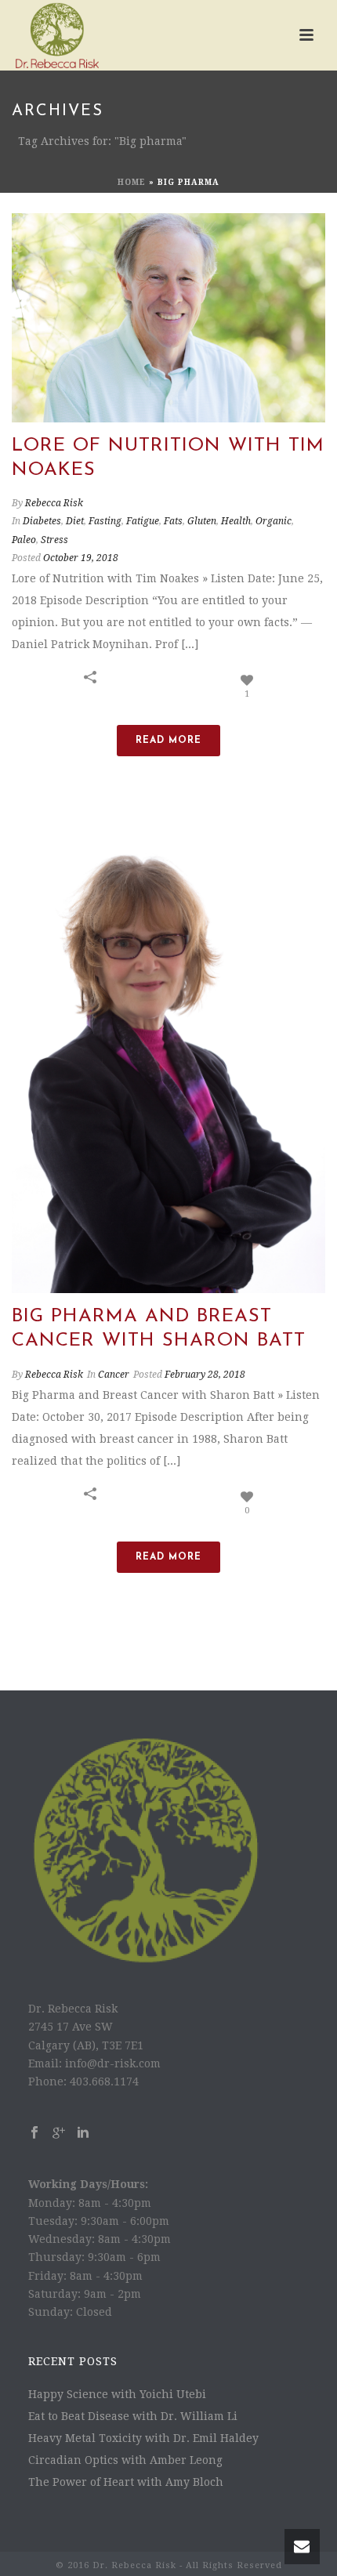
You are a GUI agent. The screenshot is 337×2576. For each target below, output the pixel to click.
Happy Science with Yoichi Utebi (117, 2394)
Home (132, 182)
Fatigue (143, 521)
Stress (54, 540)
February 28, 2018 (205, 1375)
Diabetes (42, 521)
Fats (173, 521)
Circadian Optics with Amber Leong (125, 2460)
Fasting (105, 521)
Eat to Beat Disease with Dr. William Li (133, 2416)
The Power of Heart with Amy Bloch (126, 2482)
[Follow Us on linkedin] (83, 2133)
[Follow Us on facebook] (34, 2133)
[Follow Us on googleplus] (59, 2133)
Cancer (114, 1375)
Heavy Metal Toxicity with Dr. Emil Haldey (143, 2438)
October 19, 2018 (81, 558)
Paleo (24, 540)
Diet (75, 521)
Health (236, 521)
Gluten (202, 521)
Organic (274, 521)
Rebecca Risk (54, 503)
